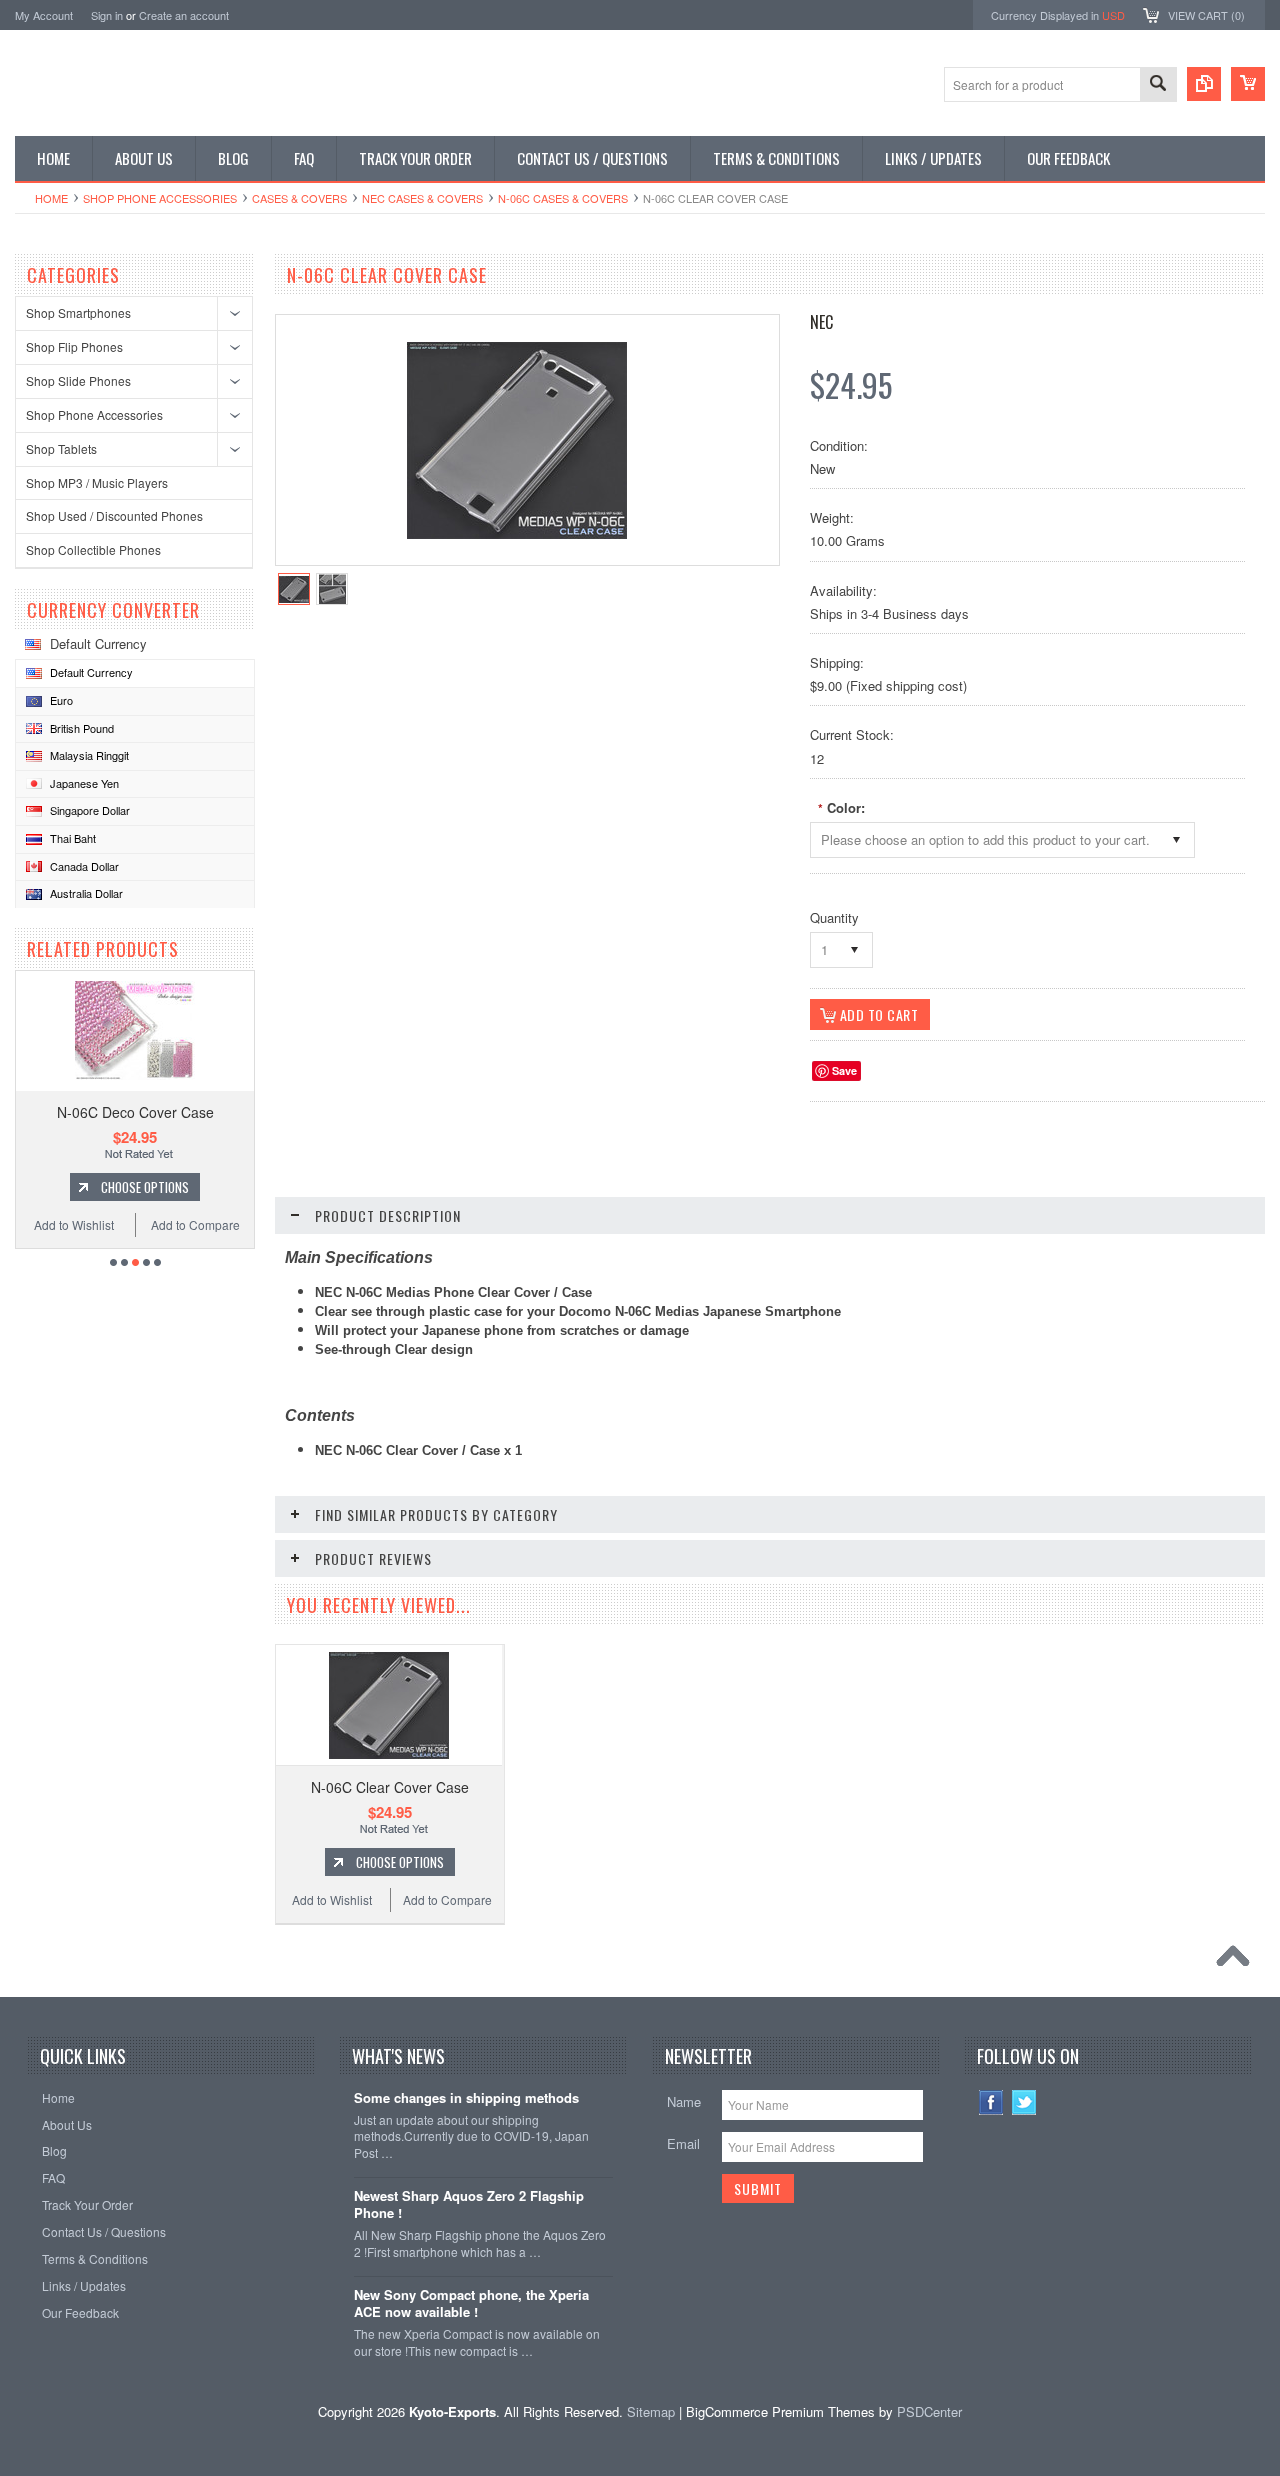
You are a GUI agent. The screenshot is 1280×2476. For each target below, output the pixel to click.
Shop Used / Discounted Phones (114, 515)
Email (683, 2143)
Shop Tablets (61, 448)
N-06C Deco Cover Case (135, 1112)
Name (684, 2101)
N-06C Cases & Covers (563, 198)
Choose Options (145, 1187)
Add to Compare (195, 1224)
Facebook (991, 2102)
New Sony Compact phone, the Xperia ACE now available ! (471, 2304)
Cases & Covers (299, 198)
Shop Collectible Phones (93, 549)
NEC (821, 322)
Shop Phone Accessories (160, 198)
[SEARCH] (1158, 85)
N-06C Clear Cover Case (390, 1787)
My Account (44, 15)
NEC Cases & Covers (422, 198)
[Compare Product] (1204, 84)
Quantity (834, 917)
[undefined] (517, 533)
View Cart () (1206, 15)
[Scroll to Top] (1238, 1961)
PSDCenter (929, 2411)
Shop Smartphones (78, 312)
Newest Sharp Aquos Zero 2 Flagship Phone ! (469, 2205)
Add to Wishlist (74, 1224)
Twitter (1024, 2102)
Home (51, 198)
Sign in (107, 15)
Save (844, 1070)
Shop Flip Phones (74, 346)
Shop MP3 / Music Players (97, 482)
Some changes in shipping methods (466, 2098)
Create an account (184, 15)
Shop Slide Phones (78, 380)
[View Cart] (1248, 84)
